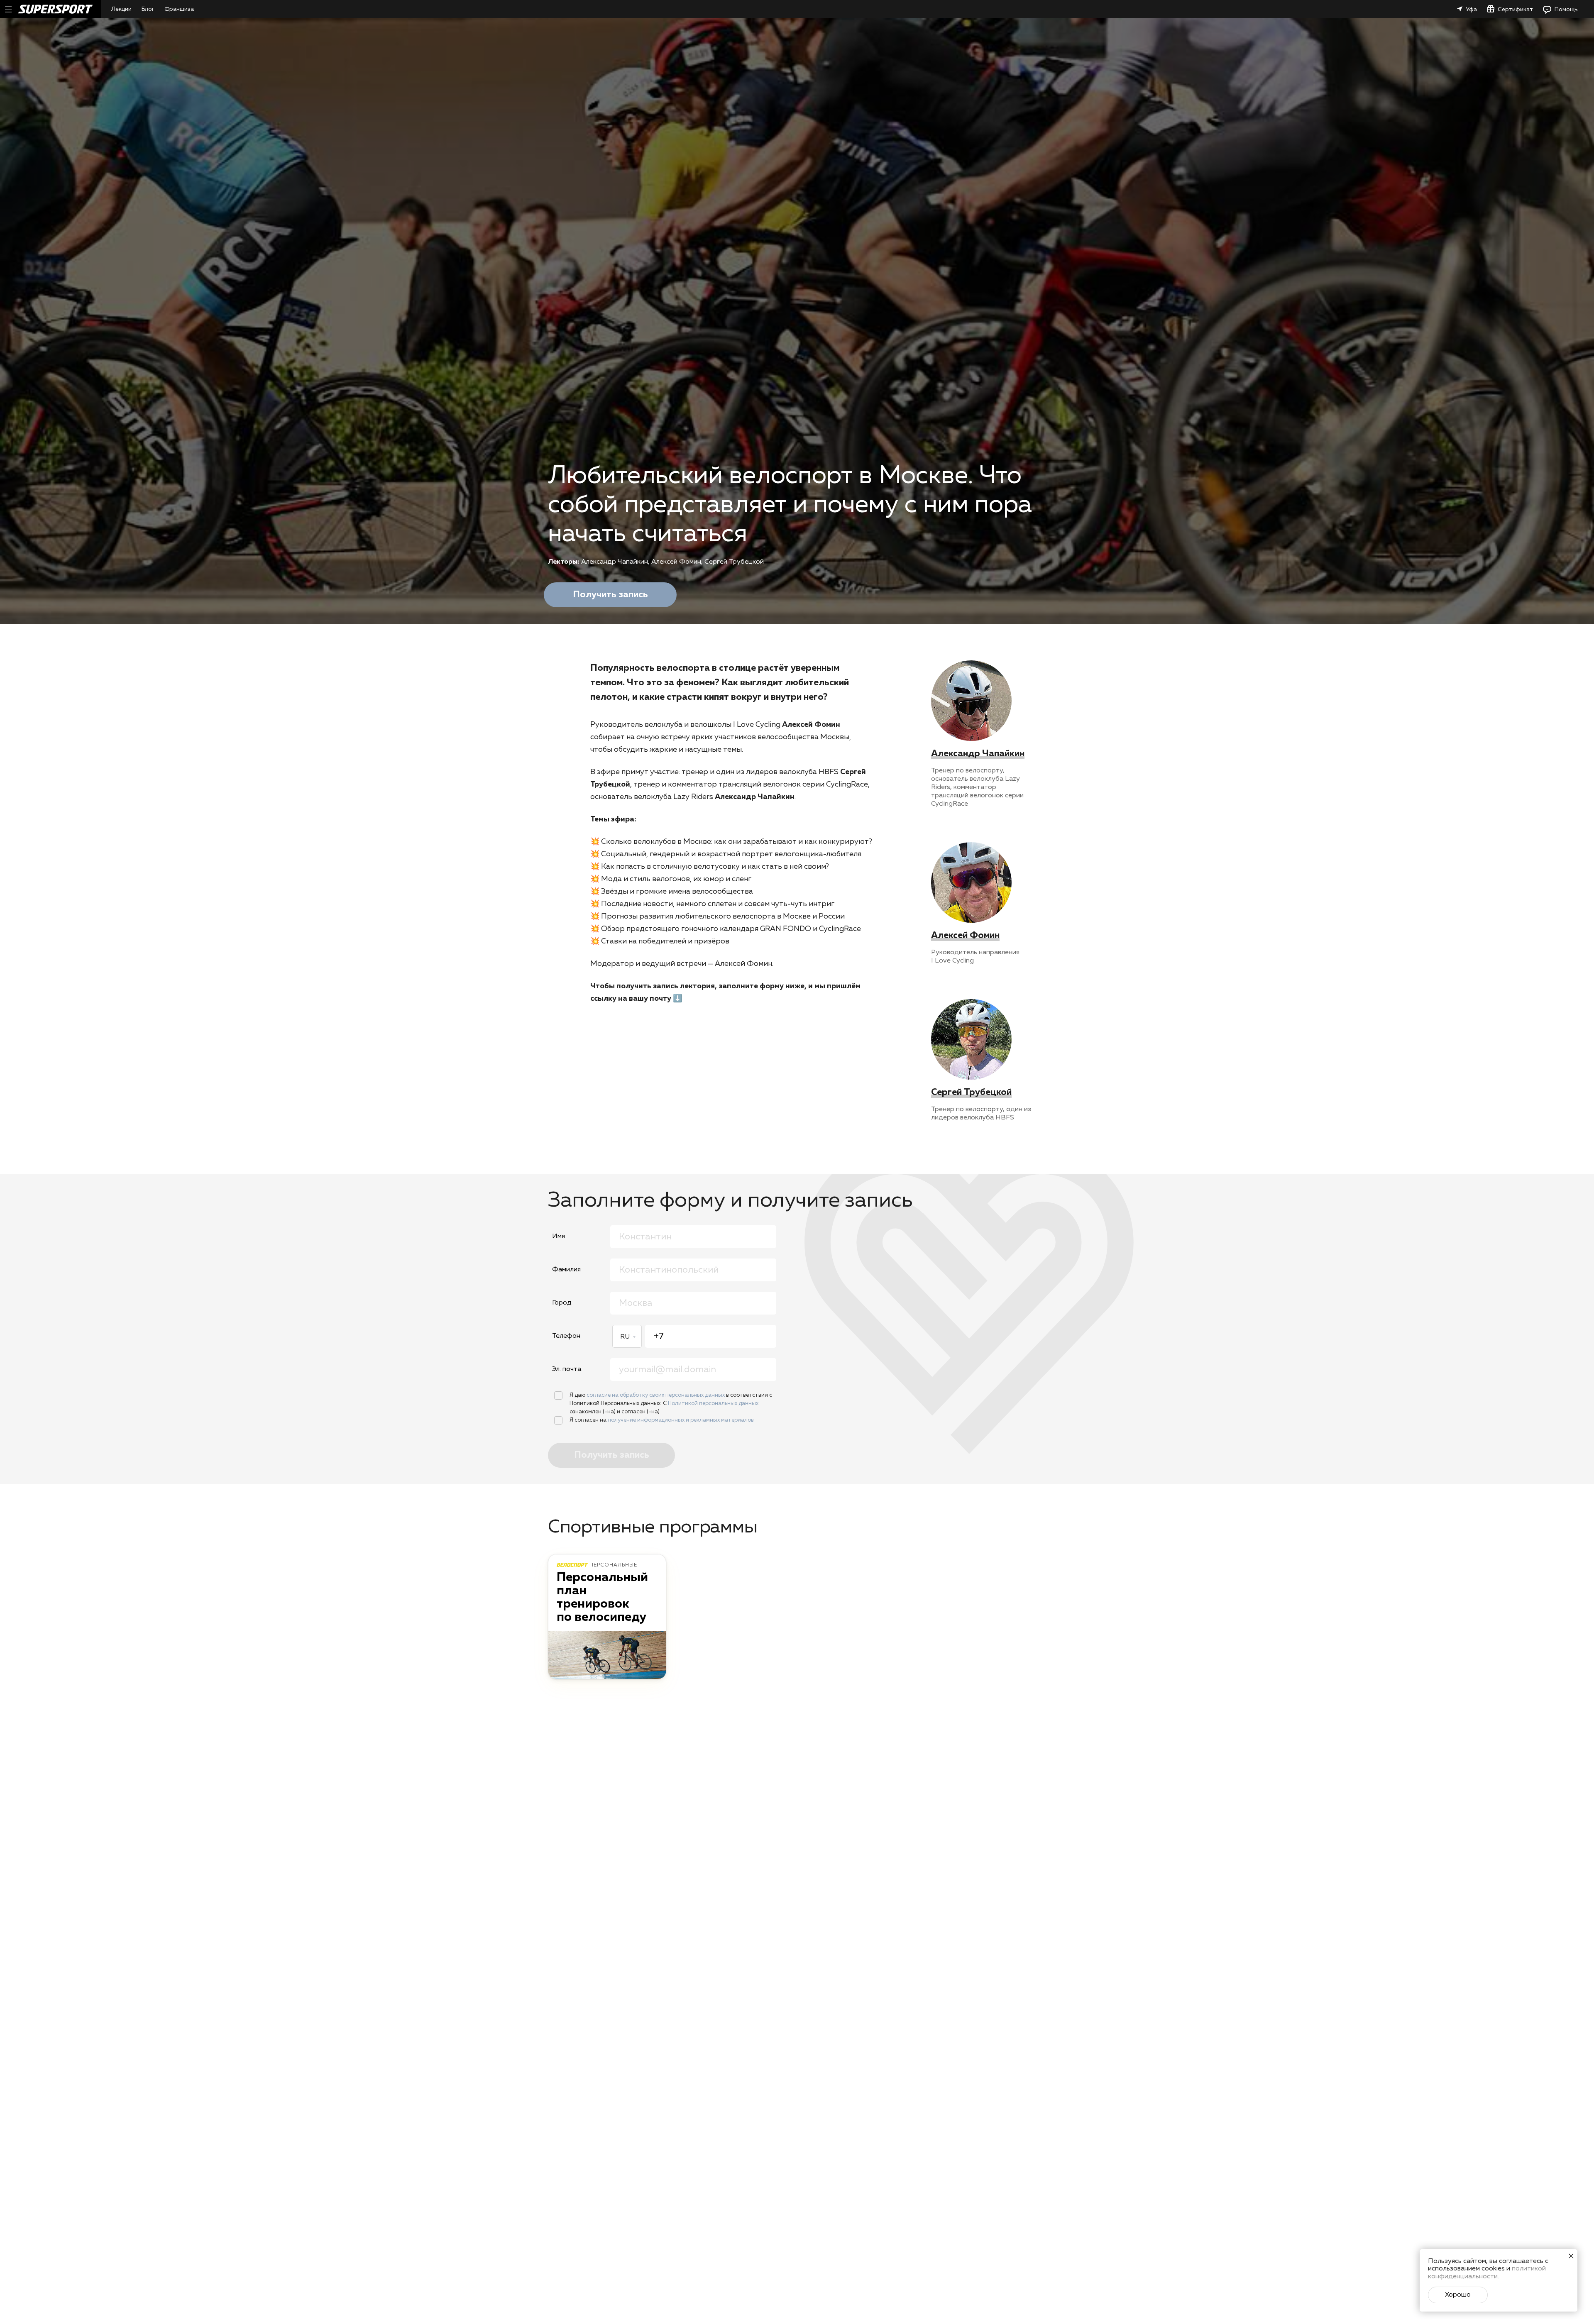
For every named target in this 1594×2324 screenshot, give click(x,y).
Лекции (121, 9)
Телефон (566, 1336)
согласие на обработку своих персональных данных (656, 1395)
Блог (148, 9)
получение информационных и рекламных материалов (681, 1420)
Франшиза (179, 9)
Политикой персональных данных (713, 1404)
